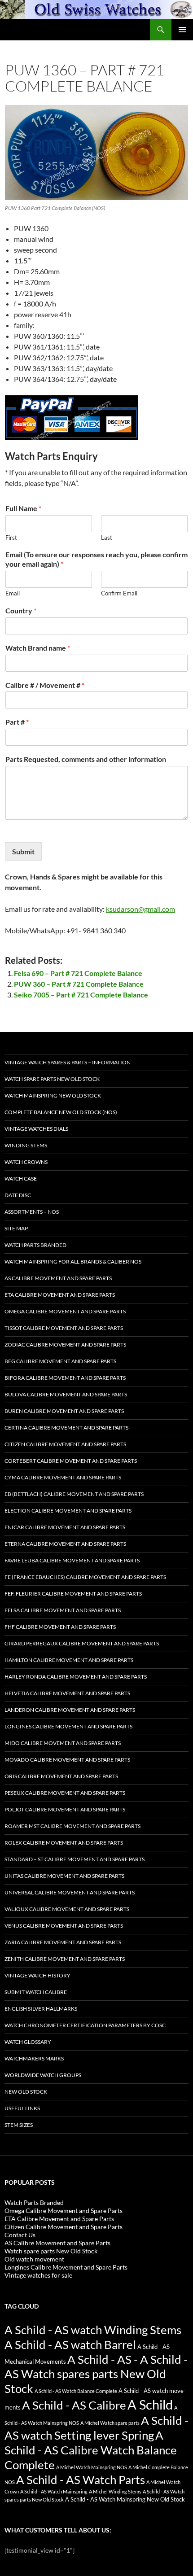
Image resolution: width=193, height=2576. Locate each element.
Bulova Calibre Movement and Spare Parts (66, 1394)
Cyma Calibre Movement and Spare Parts (63, 1477)
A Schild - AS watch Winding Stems (93, 2330)
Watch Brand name (38, 648)
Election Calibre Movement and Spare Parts (68, 1511)
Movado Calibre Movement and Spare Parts (67, 1760)
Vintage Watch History (37, 1975)
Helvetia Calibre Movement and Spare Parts (67, 1693)
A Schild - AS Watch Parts (81, 2480)
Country (21, 610)
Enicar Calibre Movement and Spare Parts (65, 1527)
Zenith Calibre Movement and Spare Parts (65, 1959)
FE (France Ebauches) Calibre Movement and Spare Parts (85, 1577)
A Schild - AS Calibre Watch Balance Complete (91, 2450)
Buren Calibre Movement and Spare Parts (64, 1411)
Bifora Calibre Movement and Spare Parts (65, 1378)
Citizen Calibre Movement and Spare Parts (65, 1444)
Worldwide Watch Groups (43, 2075)
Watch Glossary (28, 2042)
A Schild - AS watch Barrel (70, 2344)
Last (107, 538)
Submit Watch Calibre (36, 1992)
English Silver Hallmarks (41, 2009)
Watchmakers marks (34, 2058)
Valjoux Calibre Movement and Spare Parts (67, 1909)
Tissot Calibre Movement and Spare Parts (64, 1328)
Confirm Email (119, 593)
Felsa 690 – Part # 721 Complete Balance (78, 973)
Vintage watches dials (36, 1129)
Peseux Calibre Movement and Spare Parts (65, 1793)
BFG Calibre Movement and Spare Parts (60, 1361)
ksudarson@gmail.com (140, 909)
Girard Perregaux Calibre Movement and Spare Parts (82, 1643)
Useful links (22, 2108)
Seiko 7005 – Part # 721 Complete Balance (81, 995)
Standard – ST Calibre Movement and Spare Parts (75, 1859)
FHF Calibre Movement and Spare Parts (60, 1627)
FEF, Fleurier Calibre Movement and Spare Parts (73, 1594)
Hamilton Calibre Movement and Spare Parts (69, 1660)
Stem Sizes (19, 2125)
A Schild (150, 2404)
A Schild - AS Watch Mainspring (54, 2491)
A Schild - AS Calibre (74, 2405)
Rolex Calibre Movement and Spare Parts (64, 1843)
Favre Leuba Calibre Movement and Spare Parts (72, 1560)
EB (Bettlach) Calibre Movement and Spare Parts (74, 1494)
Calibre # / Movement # (45, 685)
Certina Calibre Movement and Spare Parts (66, 1428)
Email (13, 593)
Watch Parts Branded (35, 1245)
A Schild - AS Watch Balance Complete (76, 2391)
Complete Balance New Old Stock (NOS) (61, 1112)
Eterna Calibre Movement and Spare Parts (65, 1544)
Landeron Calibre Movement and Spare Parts (70, 1710)
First (11, 538)
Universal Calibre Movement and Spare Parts (70, 1892)
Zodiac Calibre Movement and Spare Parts (65, 1345)
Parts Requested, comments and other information (86, 759)
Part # (17, 722)
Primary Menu (182, 30)
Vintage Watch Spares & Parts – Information (68, 1062)
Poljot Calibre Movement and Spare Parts (65, 1809)
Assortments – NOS (32, 1212)
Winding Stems (26, 1145)
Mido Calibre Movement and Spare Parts (63, 1743)
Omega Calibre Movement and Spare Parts (65, 1311)
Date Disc (18, 1195)
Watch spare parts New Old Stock (52, 1079)
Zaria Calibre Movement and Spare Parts (63, 1942)
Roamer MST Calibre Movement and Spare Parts (72, 1826)
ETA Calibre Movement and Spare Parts (60, 1295)
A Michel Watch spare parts (110, 2423)
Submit (23, 851)
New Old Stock (26, 2092)
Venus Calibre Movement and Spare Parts (64, 1926)
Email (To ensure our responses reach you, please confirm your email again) (96, 559)
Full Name (23, 508)
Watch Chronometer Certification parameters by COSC (85, 2025)
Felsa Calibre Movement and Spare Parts (63, 1610)
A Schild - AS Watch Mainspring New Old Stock (125, 2499)
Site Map (16, 1228)
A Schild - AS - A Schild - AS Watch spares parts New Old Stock (96, 2374)
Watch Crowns (26, 1162)
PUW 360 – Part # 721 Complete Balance (79, 984)
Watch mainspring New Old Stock (53, 1096)
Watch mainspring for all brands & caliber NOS (73, 1262)
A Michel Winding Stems (115, 2491)
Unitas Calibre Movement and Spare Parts (64, 1876)
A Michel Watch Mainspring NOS (92, 2467)
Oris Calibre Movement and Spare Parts (61, 1776)
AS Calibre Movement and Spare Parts (58, 1278)
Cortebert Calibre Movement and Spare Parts (71, 1461)
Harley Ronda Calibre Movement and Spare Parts (76, 1677)
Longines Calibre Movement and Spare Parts (68, 1726)
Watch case (21, 1179)
